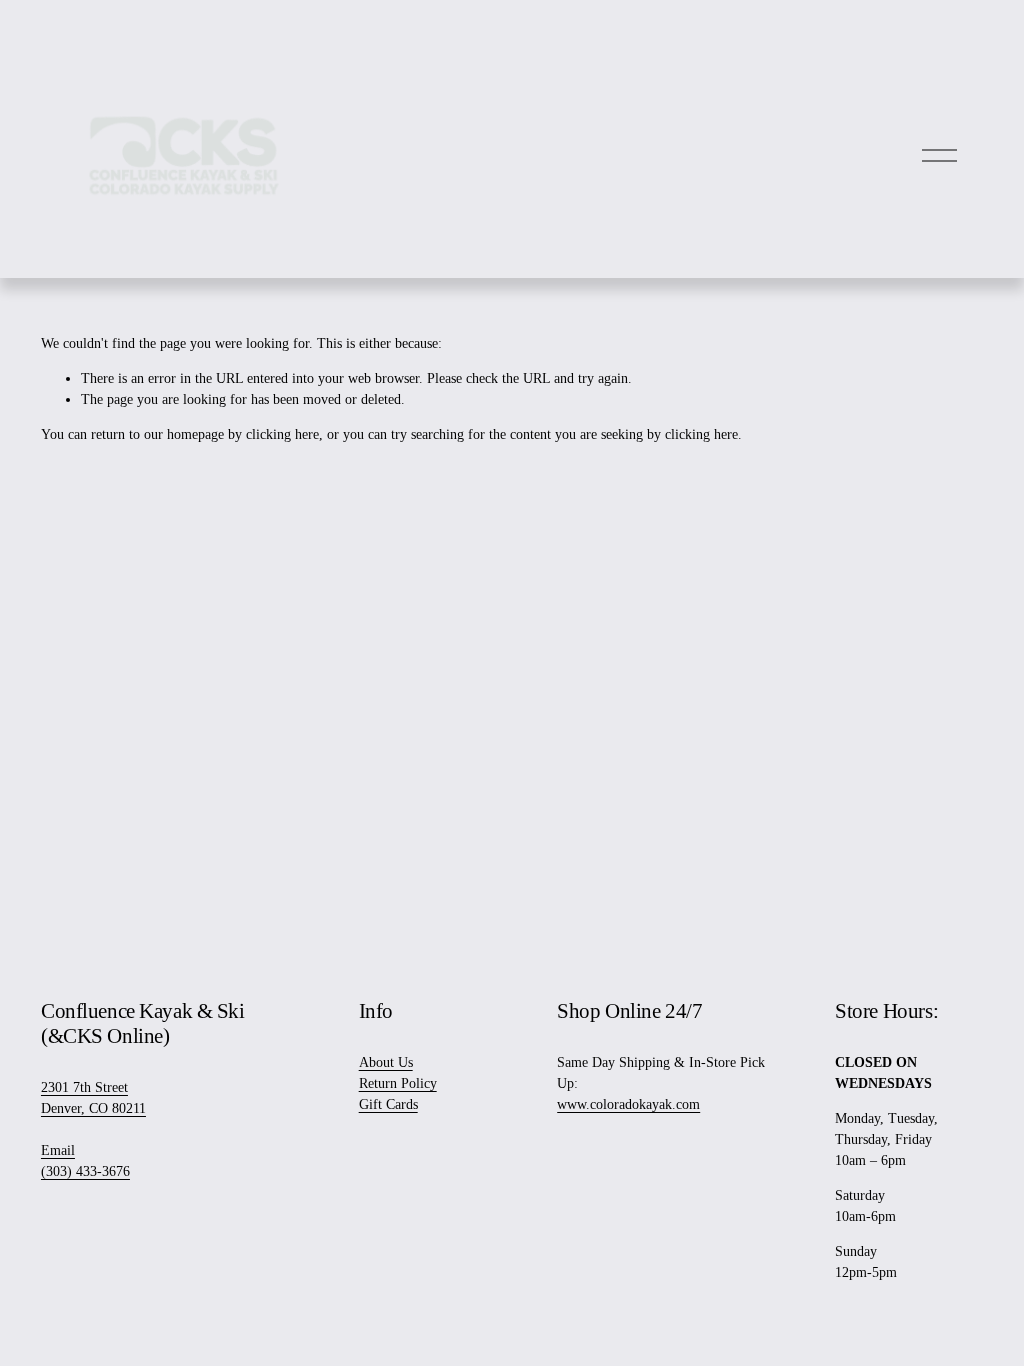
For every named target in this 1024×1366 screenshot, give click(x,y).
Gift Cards (388, 1104)
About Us (386, 1062)
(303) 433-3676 (85, 1171)
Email (58, 1150)
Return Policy (398, 1083)
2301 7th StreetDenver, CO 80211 (93, 1098)
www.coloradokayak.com (628, 1104)
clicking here (282, 434)
